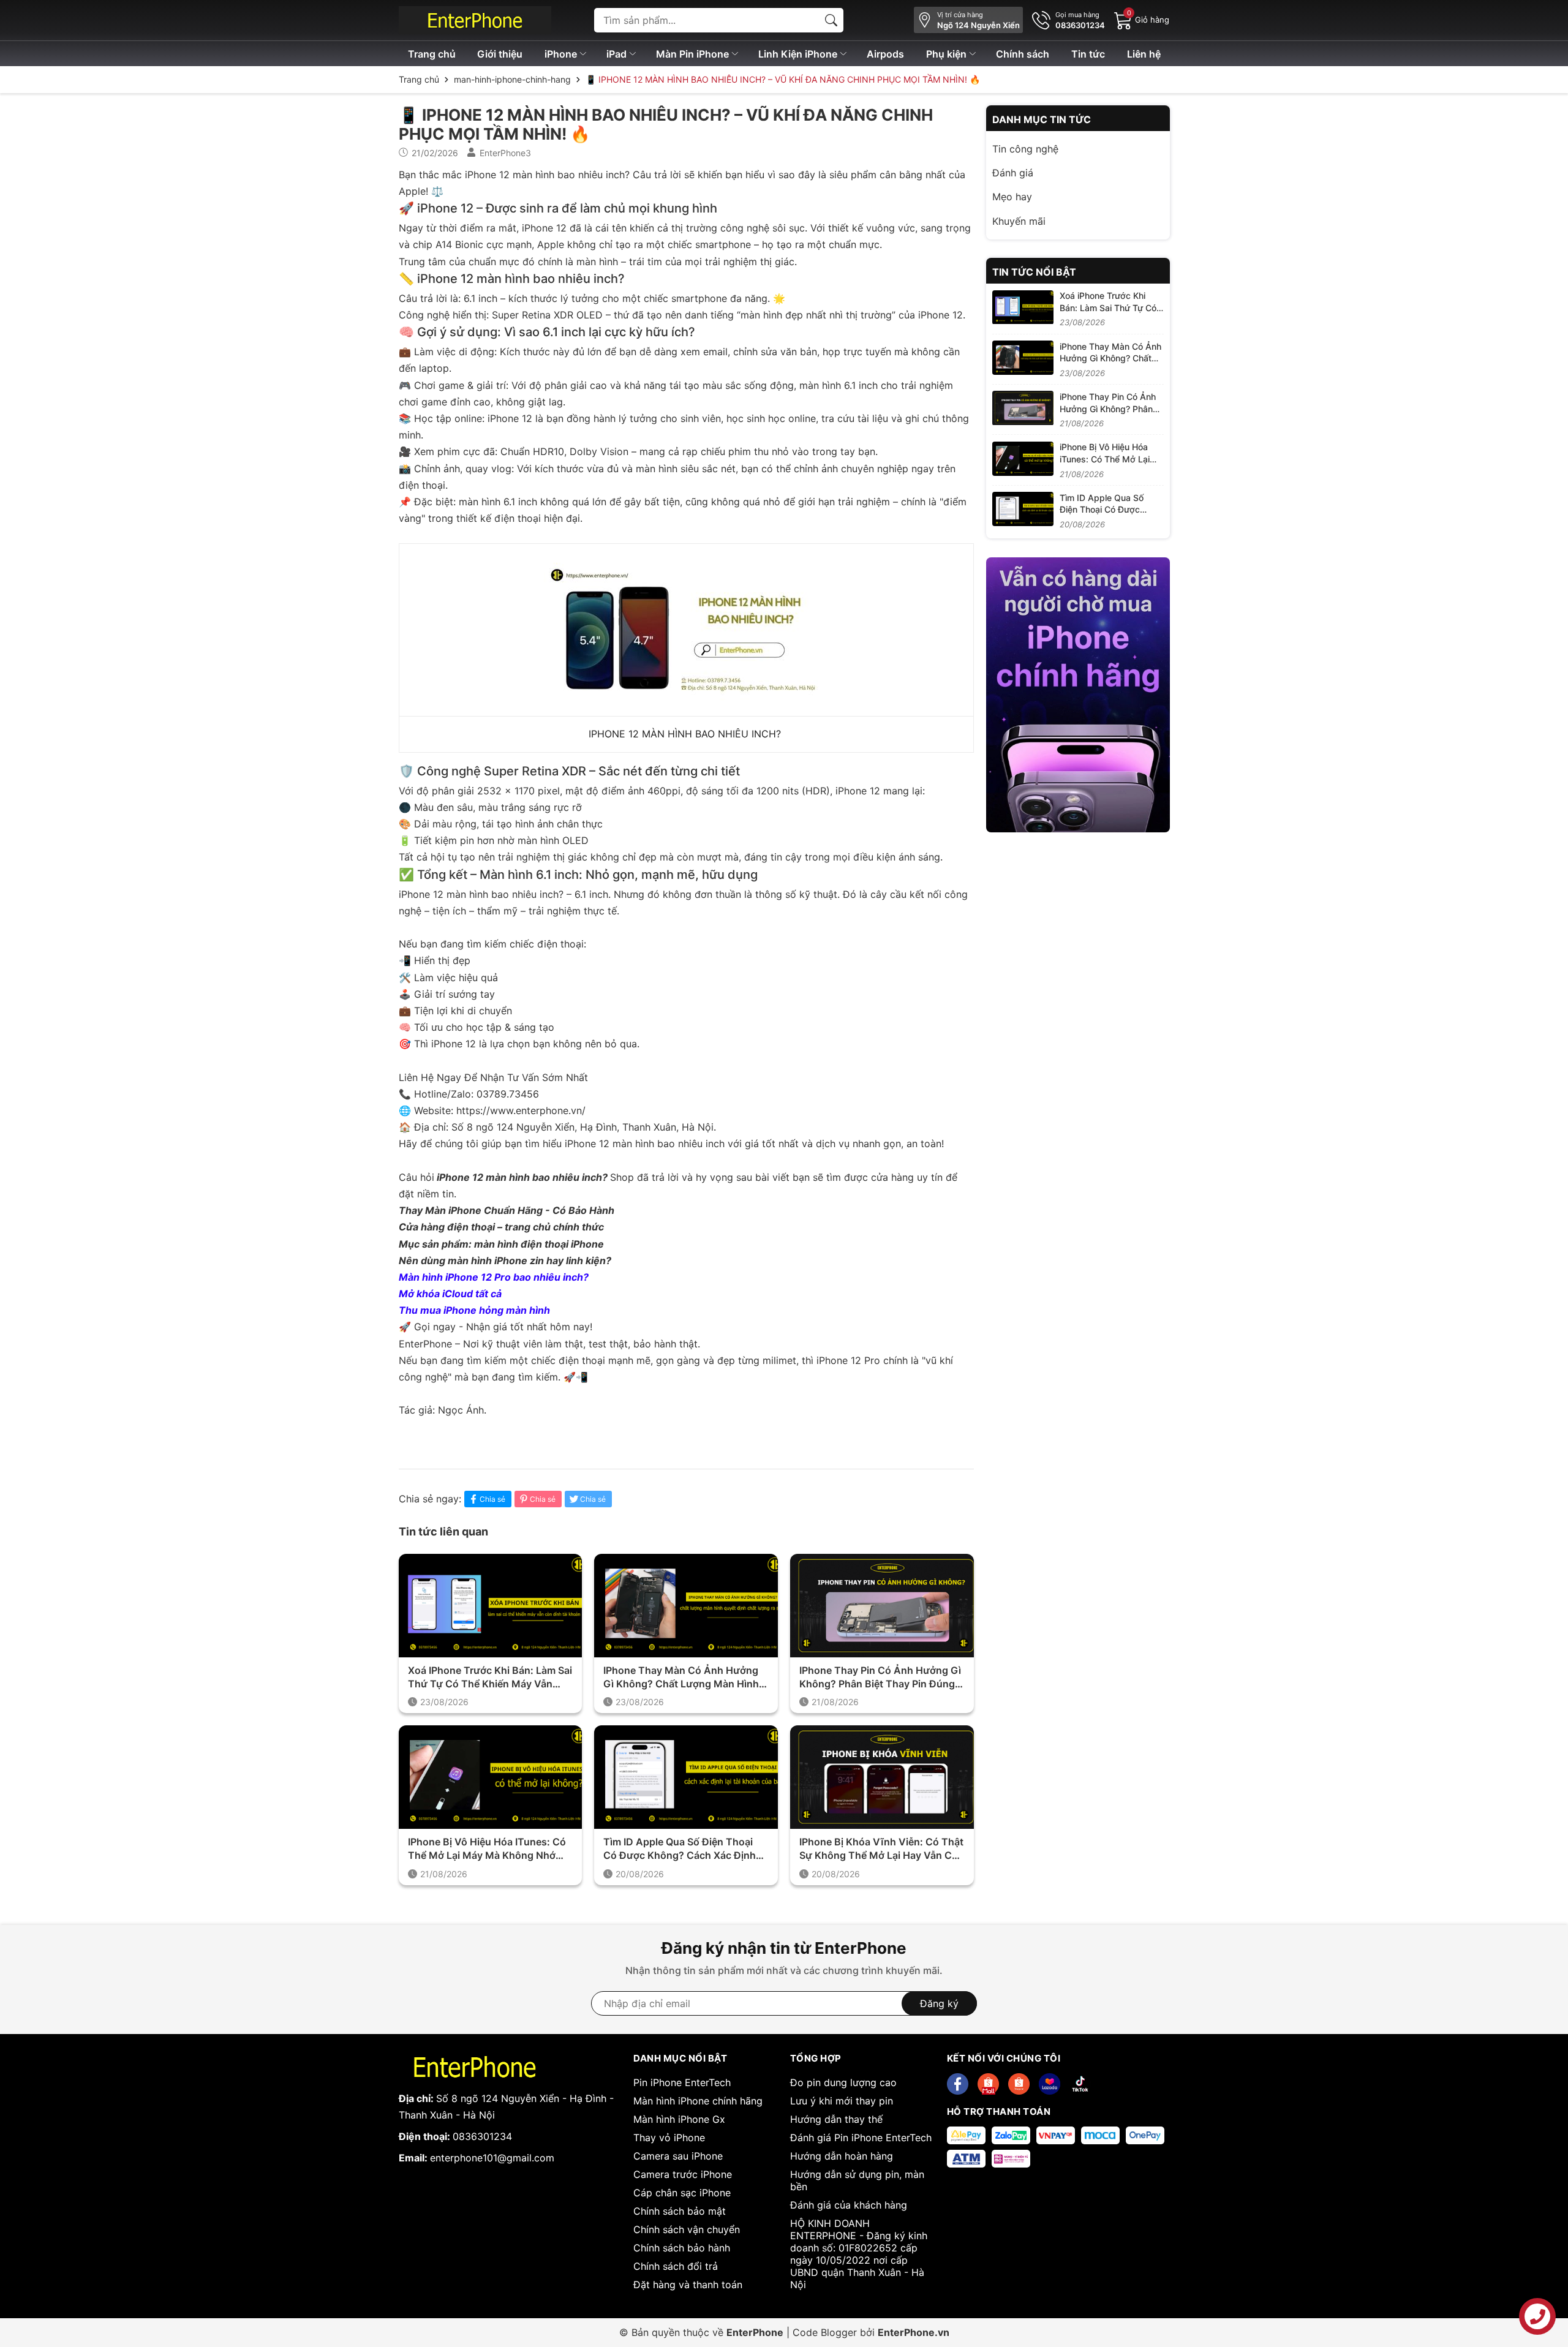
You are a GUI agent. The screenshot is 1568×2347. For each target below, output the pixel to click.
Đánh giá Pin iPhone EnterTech (861, 2138)
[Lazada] (1050, 2084)
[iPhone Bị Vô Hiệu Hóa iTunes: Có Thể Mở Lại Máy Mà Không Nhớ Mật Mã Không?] (1023, 459)
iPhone (562, 54)
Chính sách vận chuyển (687, 2229)
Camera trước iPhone (683, 2174)
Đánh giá (1013, 173)
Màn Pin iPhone (694, 54)
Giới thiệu (500, 54)
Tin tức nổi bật (1034, 272)
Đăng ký (939, 2003)
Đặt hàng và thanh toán (688, 2285)
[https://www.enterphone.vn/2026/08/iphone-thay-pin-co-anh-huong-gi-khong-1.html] (882, 1606)
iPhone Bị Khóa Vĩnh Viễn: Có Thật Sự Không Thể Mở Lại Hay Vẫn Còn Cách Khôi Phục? (882, 1849)
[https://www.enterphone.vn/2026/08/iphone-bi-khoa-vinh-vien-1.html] (882, 1777)
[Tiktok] (1080, 2084)
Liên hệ (1144, 54)
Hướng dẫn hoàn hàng (842, 2156)
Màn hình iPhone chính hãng (698, 2101)
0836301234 (482, 2136)
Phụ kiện (948, 54)
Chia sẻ (492, 1499)
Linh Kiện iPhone (799, 54)
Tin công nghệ (1025, 149)
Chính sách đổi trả (676, 2266)
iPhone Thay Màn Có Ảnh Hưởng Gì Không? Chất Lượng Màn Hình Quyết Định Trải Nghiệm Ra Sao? (681, 1678)
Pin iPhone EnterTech (682, 2082)
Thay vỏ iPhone (669, 2138)
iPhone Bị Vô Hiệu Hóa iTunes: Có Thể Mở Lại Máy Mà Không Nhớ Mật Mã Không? (487, 1849)
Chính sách (1023, 54)
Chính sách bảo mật (680, 2211)
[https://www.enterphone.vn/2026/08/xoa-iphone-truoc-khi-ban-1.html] (491, 1606)
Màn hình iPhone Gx (679, 2119)
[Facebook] (958, 2084)
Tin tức (1088, 54)
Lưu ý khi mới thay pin (842, 2101)
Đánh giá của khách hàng (849, 2205)
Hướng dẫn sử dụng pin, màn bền (857, 2180)
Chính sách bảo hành (682, 2248)
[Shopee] (988, 2084)
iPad (618, 54)
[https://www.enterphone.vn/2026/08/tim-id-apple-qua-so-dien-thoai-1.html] (686, 1777)
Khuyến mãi (1019, 221)
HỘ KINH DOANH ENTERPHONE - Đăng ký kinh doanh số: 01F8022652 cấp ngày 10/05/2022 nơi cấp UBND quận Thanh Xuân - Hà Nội (859, 2254)
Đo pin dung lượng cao (843, 2082)
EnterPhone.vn (914, 2332)
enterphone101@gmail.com (492, 2158)
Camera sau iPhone (678, 2156)
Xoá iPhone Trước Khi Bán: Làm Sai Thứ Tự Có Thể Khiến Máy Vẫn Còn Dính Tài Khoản (490, 1678)
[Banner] (1078, 695)
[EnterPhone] (475, 20)
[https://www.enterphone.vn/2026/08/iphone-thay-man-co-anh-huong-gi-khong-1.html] (686, 1606)
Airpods (885, 54)
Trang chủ (432, 54)
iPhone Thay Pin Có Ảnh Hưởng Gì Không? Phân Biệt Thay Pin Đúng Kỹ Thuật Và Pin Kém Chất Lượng (880, 1678)
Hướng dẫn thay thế (836, 2119)
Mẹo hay (1012, 197)
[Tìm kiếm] (831, 20)
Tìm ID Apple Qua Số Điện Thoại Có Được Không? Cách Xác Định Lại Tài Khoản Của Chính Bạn (680, 1849)
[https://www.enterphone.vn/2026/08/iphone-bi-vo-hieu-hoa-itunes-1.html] (491, 1777)
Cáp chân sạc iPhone (682, 2193)
